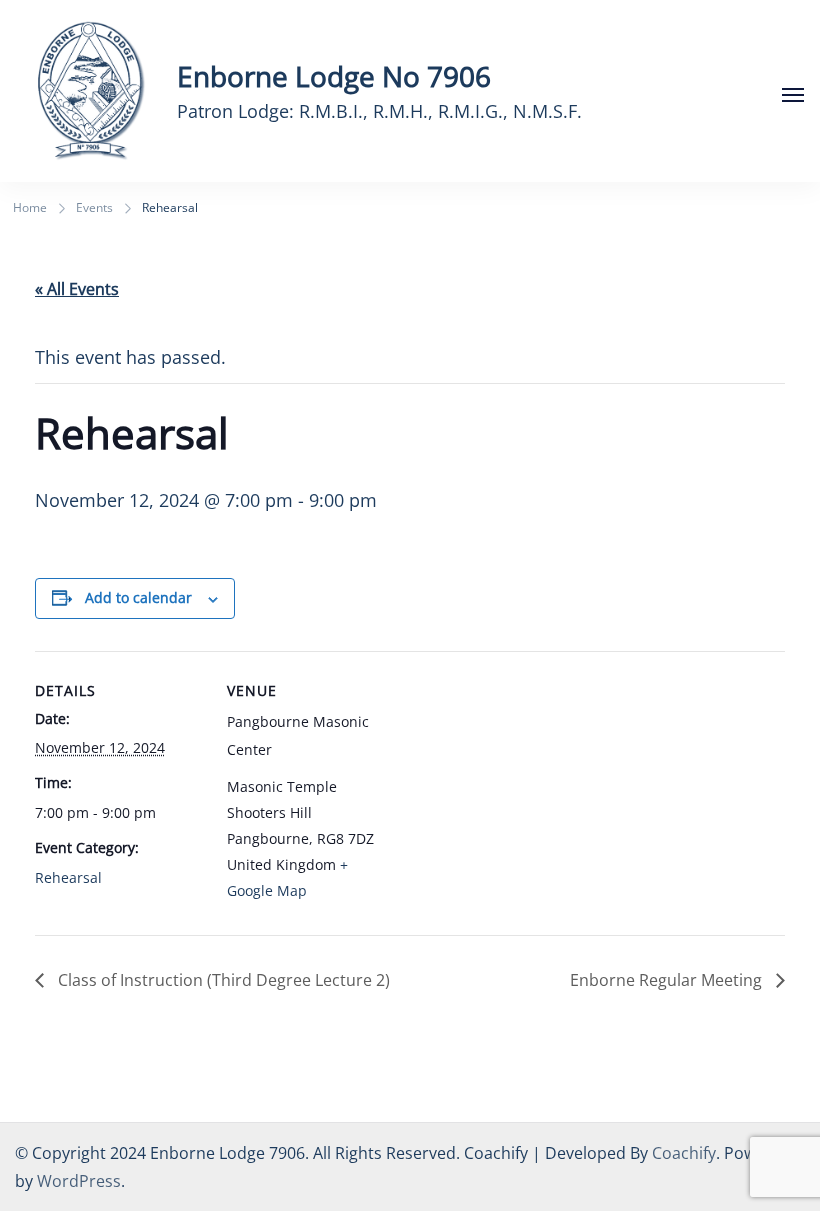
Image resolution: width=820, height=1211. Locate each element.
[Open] (793, 95)
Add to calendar (138, 597)
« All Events (77, 289)
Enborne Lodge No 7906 (334, 76)
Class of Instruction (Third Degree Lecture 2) (222, 980)
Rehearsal (68, 877)
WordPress (79, 1181)
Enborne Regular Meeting (668, 980)
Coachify (684, 1153)
